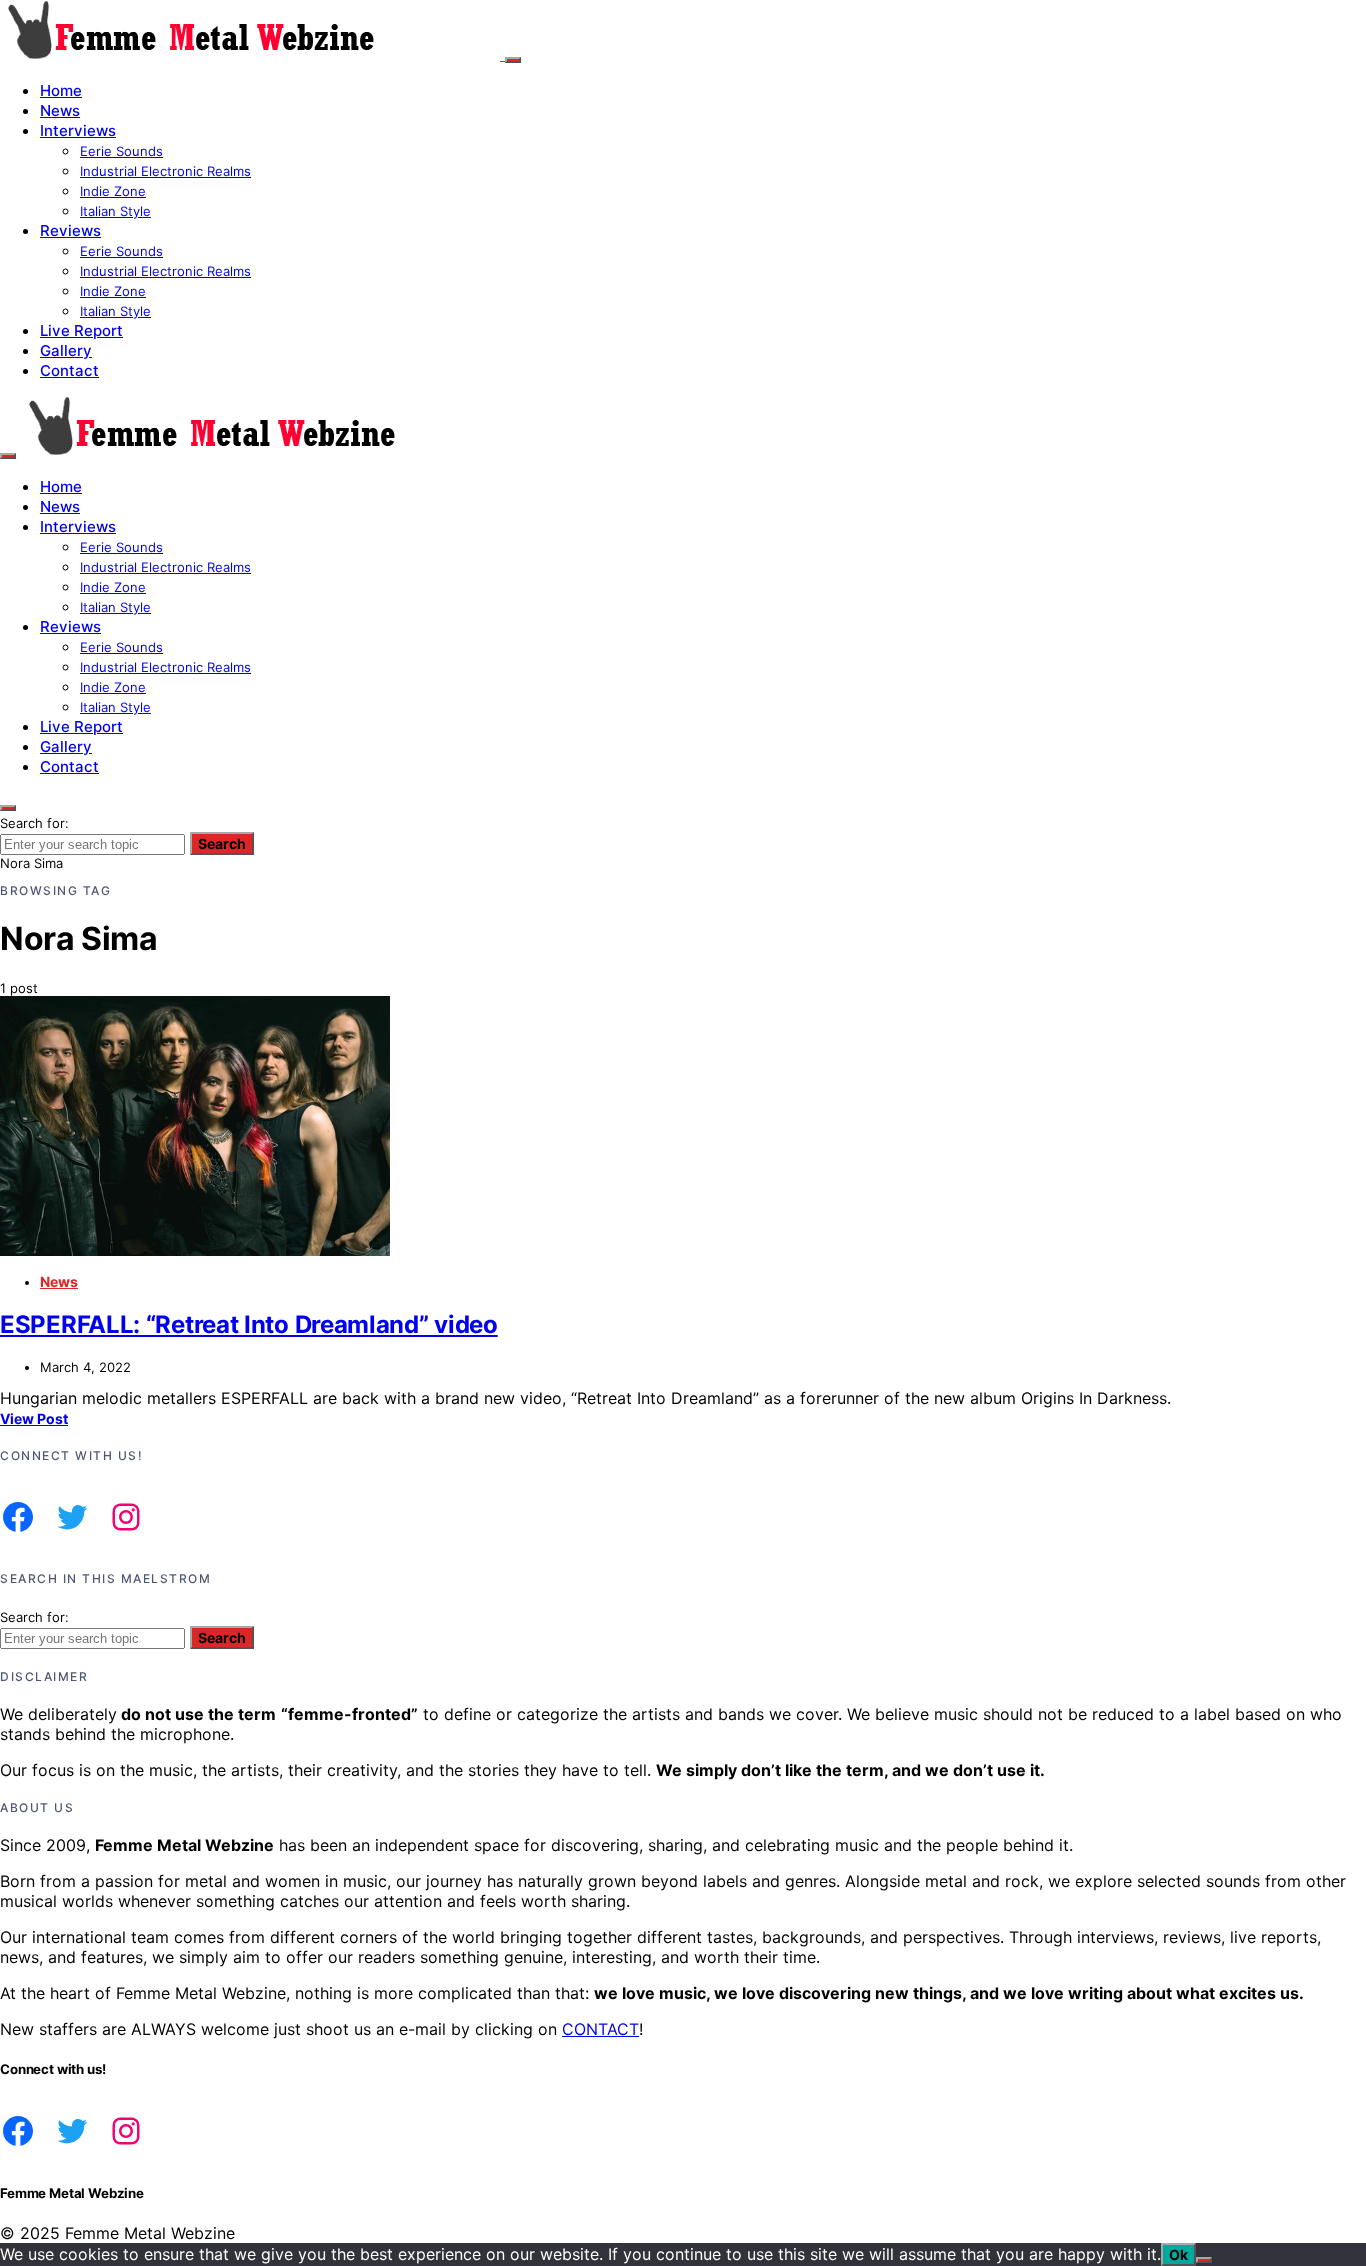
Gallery (66, 350)
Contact (69, 370)
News (60, 110)
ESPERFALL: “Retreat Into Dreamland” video (249, 1324)
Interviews (78, 130)
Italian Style (115, 211)
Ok (1178, 2254)
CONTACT (600, 2029)
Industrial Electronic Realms (165, 171)
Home (61, 90)
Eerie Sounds (121, 151)
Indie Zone (113, 191)
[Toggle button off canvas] (513, 60)
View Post (34, 1418)
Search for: (34, 823)
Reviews (70, 230)
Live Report (81, 330)
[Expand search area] (8, 456)
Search (222, 843)
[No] (1204, 2260)
